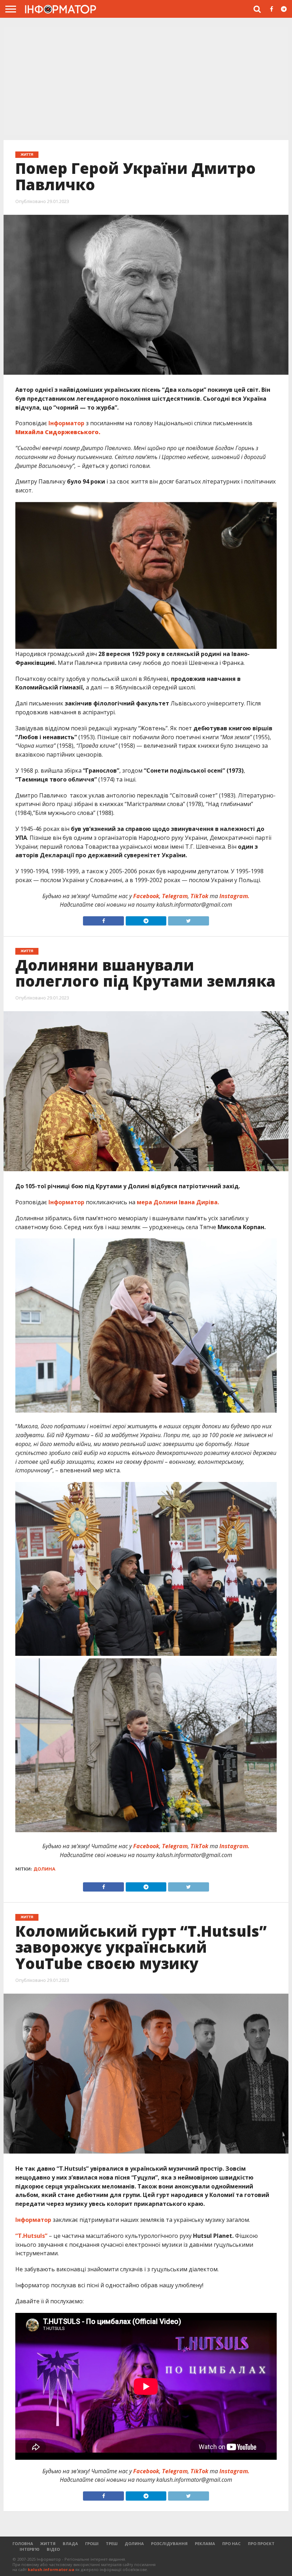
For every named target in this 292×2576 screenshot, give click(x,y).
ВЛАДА (70, 2543)
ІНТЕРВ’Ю (30, 2549)
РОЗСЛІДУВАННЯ (169, 2543)
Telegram (175, 896)
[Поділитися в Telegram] (146, 919)
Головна (23, 2543)
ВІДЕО (53, 2549)
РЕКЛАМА (205, 2543)
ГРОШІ (92, 2543)
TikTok (199, 896)
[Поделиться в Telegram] (146, 1885)
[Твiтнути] (188, 919)
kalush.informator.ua (51, 2569)
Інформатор (66, 423)
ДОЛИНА (134, 2543)
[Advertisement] (146, 81)
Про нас (231, 2543)
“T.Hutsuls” (31, 2236)
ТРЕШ (112, 2543)
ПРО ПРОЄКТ (261, 2543)
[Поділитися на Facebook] (103, 919)
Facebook (146, 896)
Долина (45, 1869)
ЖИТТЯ (48, 2543)
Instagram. (234, 896)
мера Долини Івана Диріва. (178, 1202)
